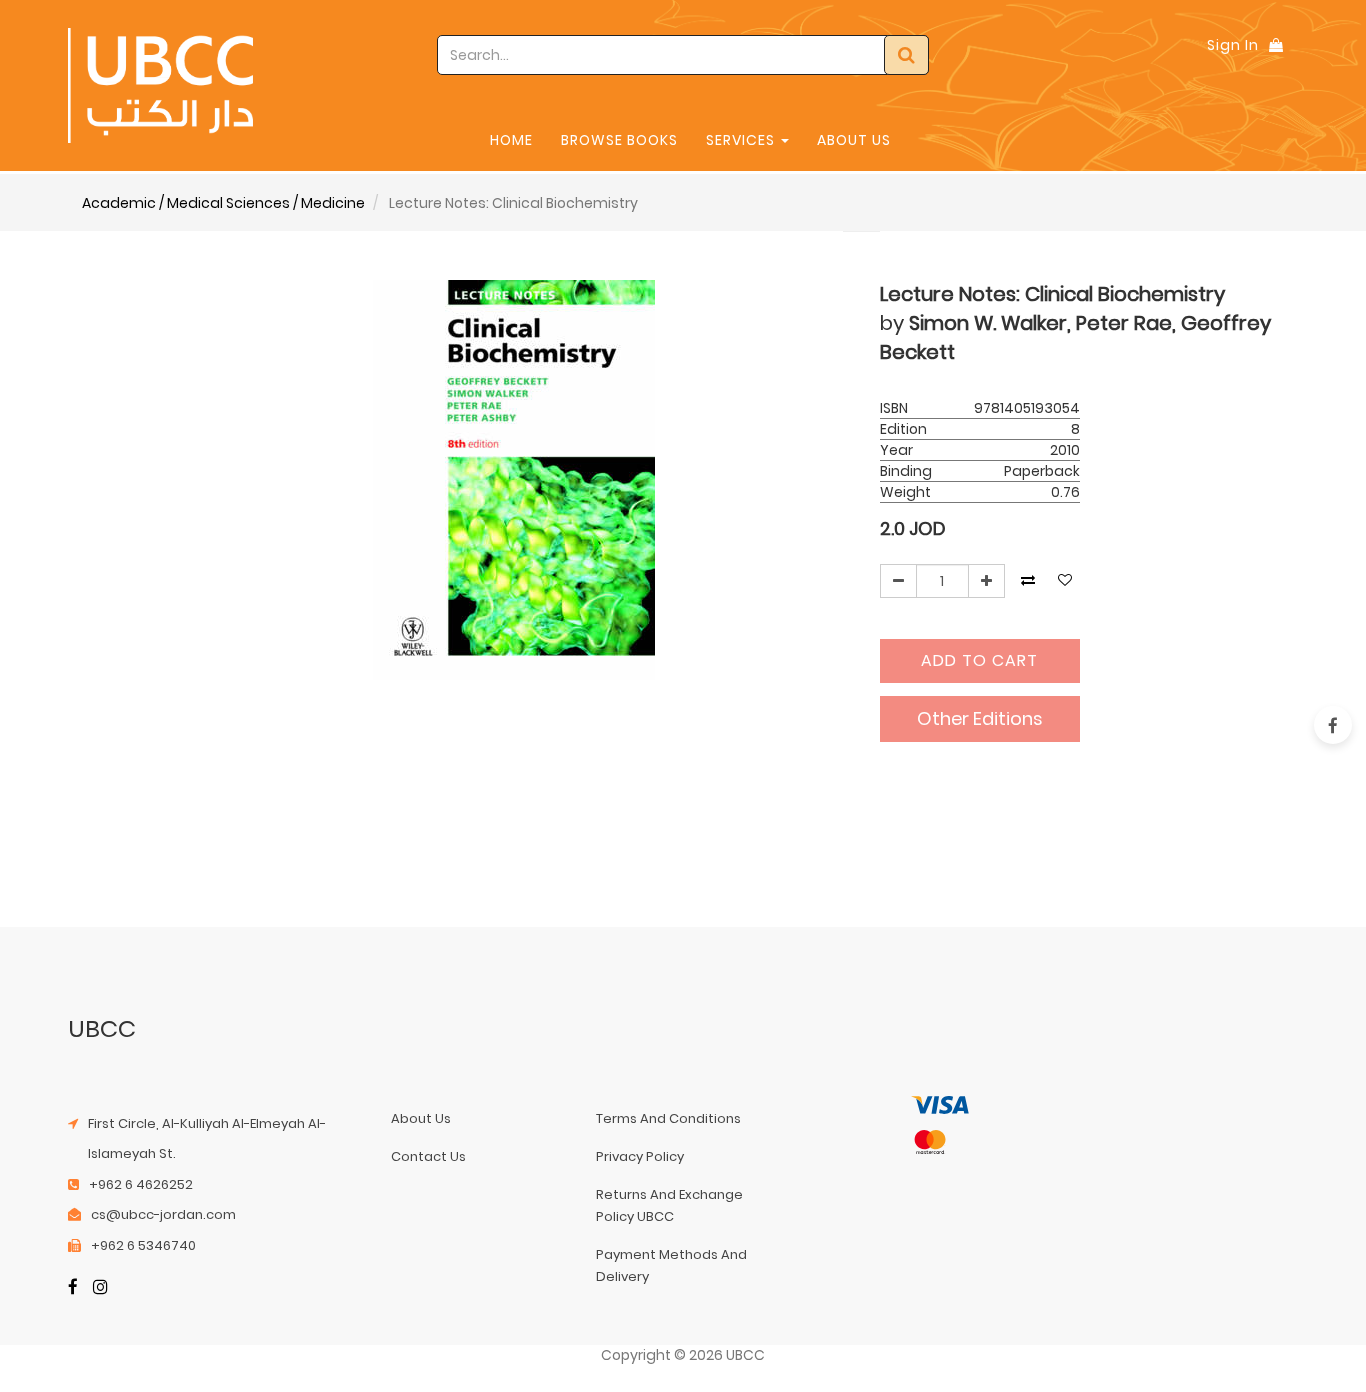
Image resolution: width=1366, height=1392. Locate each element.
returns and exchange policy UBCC (669, 1205)
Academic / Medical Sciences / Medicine (223, 203)
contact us (428, 1156)
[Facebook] (73, 1288)
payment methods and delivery (671, 1265)
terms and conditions (668, 1118)
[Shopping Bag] (1276, 45)
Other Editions (980, 718)
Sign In (1233, 45)
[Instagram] (100, 1288)
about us (421, 1118)
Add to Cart (979, 660)
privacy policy (640, 1156)
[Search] (906, 55)
